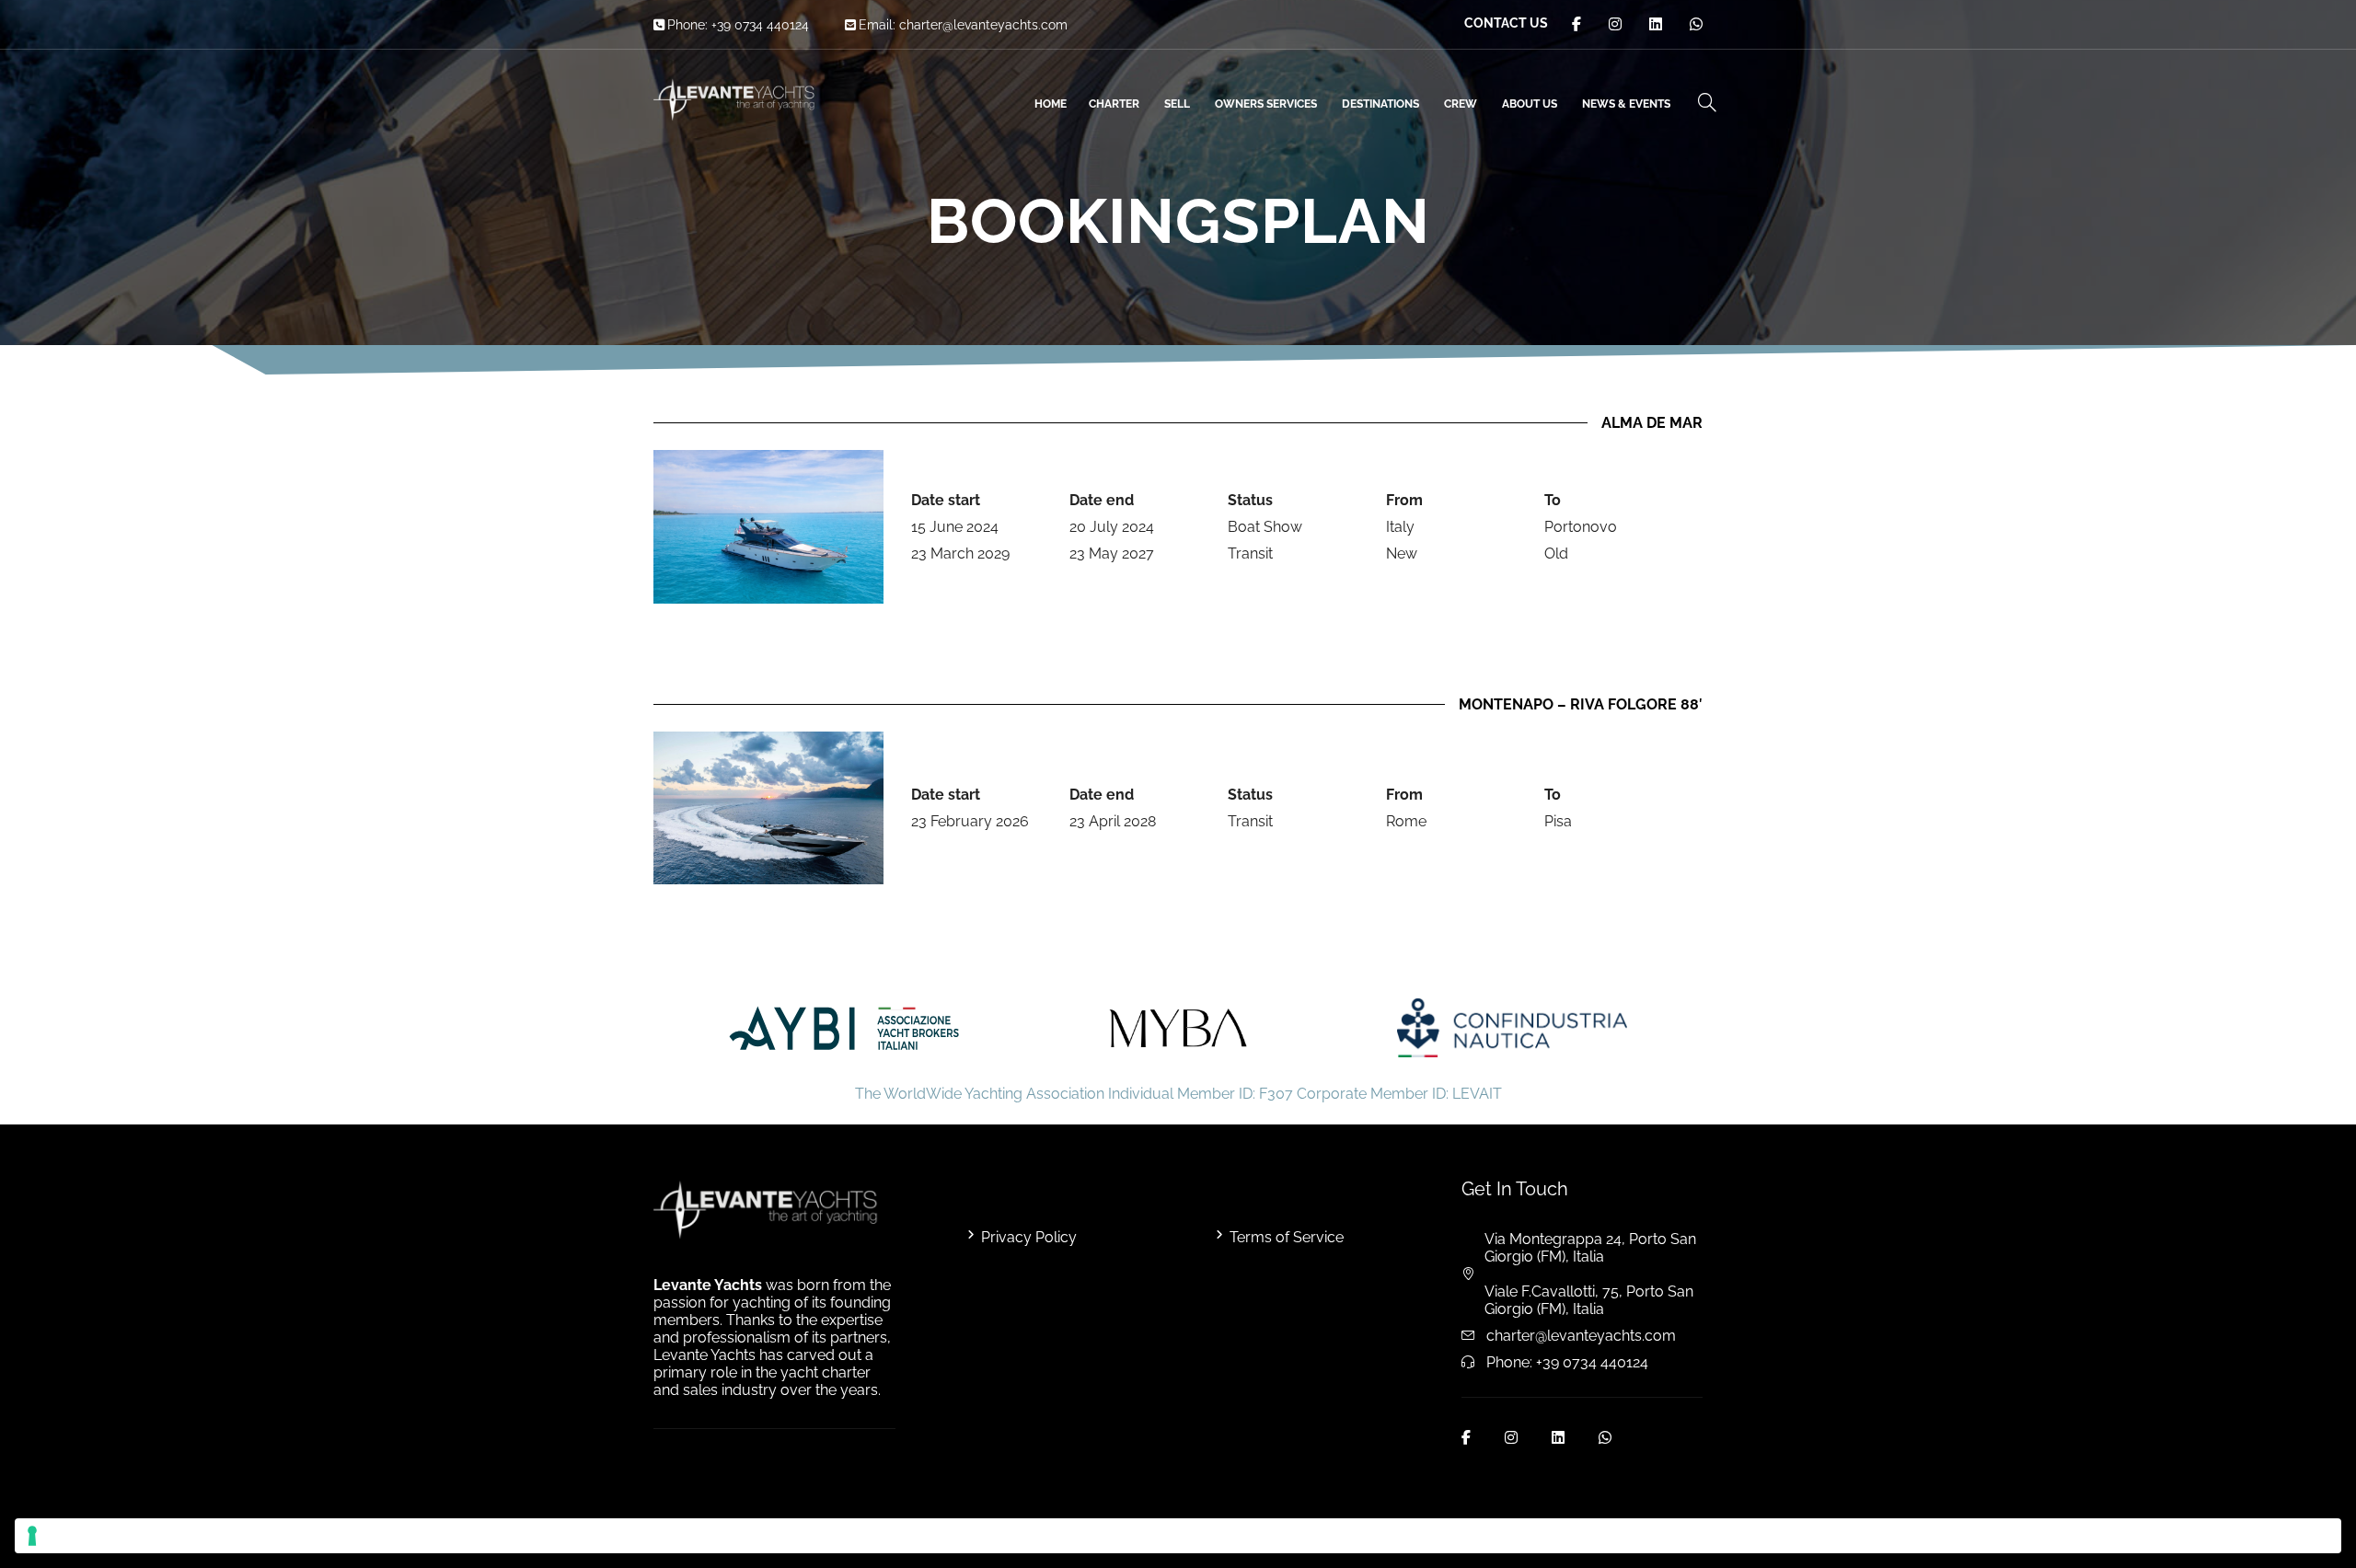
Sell (1177, 104)
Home (1051, 104)
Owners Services (1266, 104)
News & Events (1626, 104)
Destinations (1380, 104)
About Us (1530, 104)
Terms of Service (1287, 1237)
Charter (1114, 104)
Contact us (1506, 23)
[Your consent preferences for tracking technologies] (1178, 1536)
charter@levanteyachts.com (983, 25)
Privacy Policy (1029, 1237)
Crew (1461, 104)
